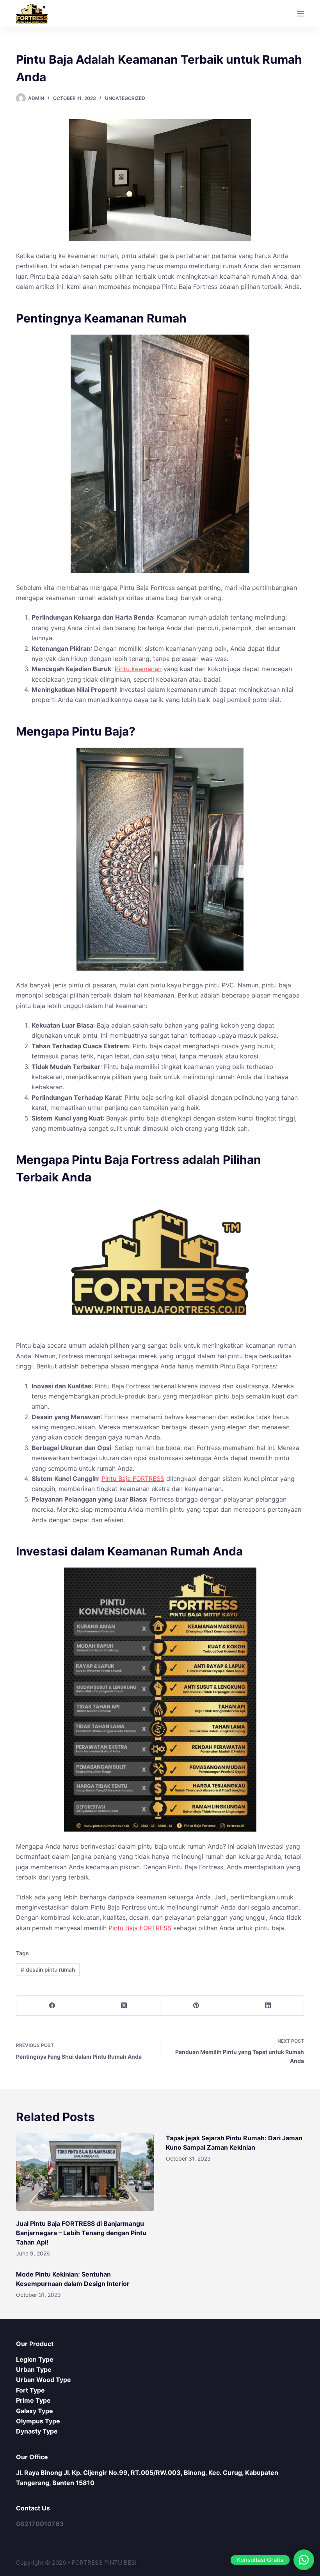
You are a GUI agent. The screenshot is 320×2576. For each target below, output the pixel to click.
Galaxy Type (35, 2411)
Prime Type (33, 2400)
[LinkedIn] (268, 2006)
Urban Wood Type (44, 2380)
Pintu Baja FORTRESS (133, 1479)
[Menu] (300, 14)
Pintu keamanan (138, 669)
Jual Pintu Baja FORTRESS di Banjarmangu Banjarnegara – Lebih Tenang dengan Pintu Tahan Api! (81, 2233)
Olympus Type (38, 2421)
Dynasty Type (37, 2431)
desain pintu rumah (48, 1969)
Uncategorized (125, 98)
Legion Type (35, 2359)
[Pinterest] (196, 2006)
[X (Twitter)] (124, 2006)
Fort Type (30, 2390)
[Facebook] (52, 2006)
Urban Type (34, 2369)
